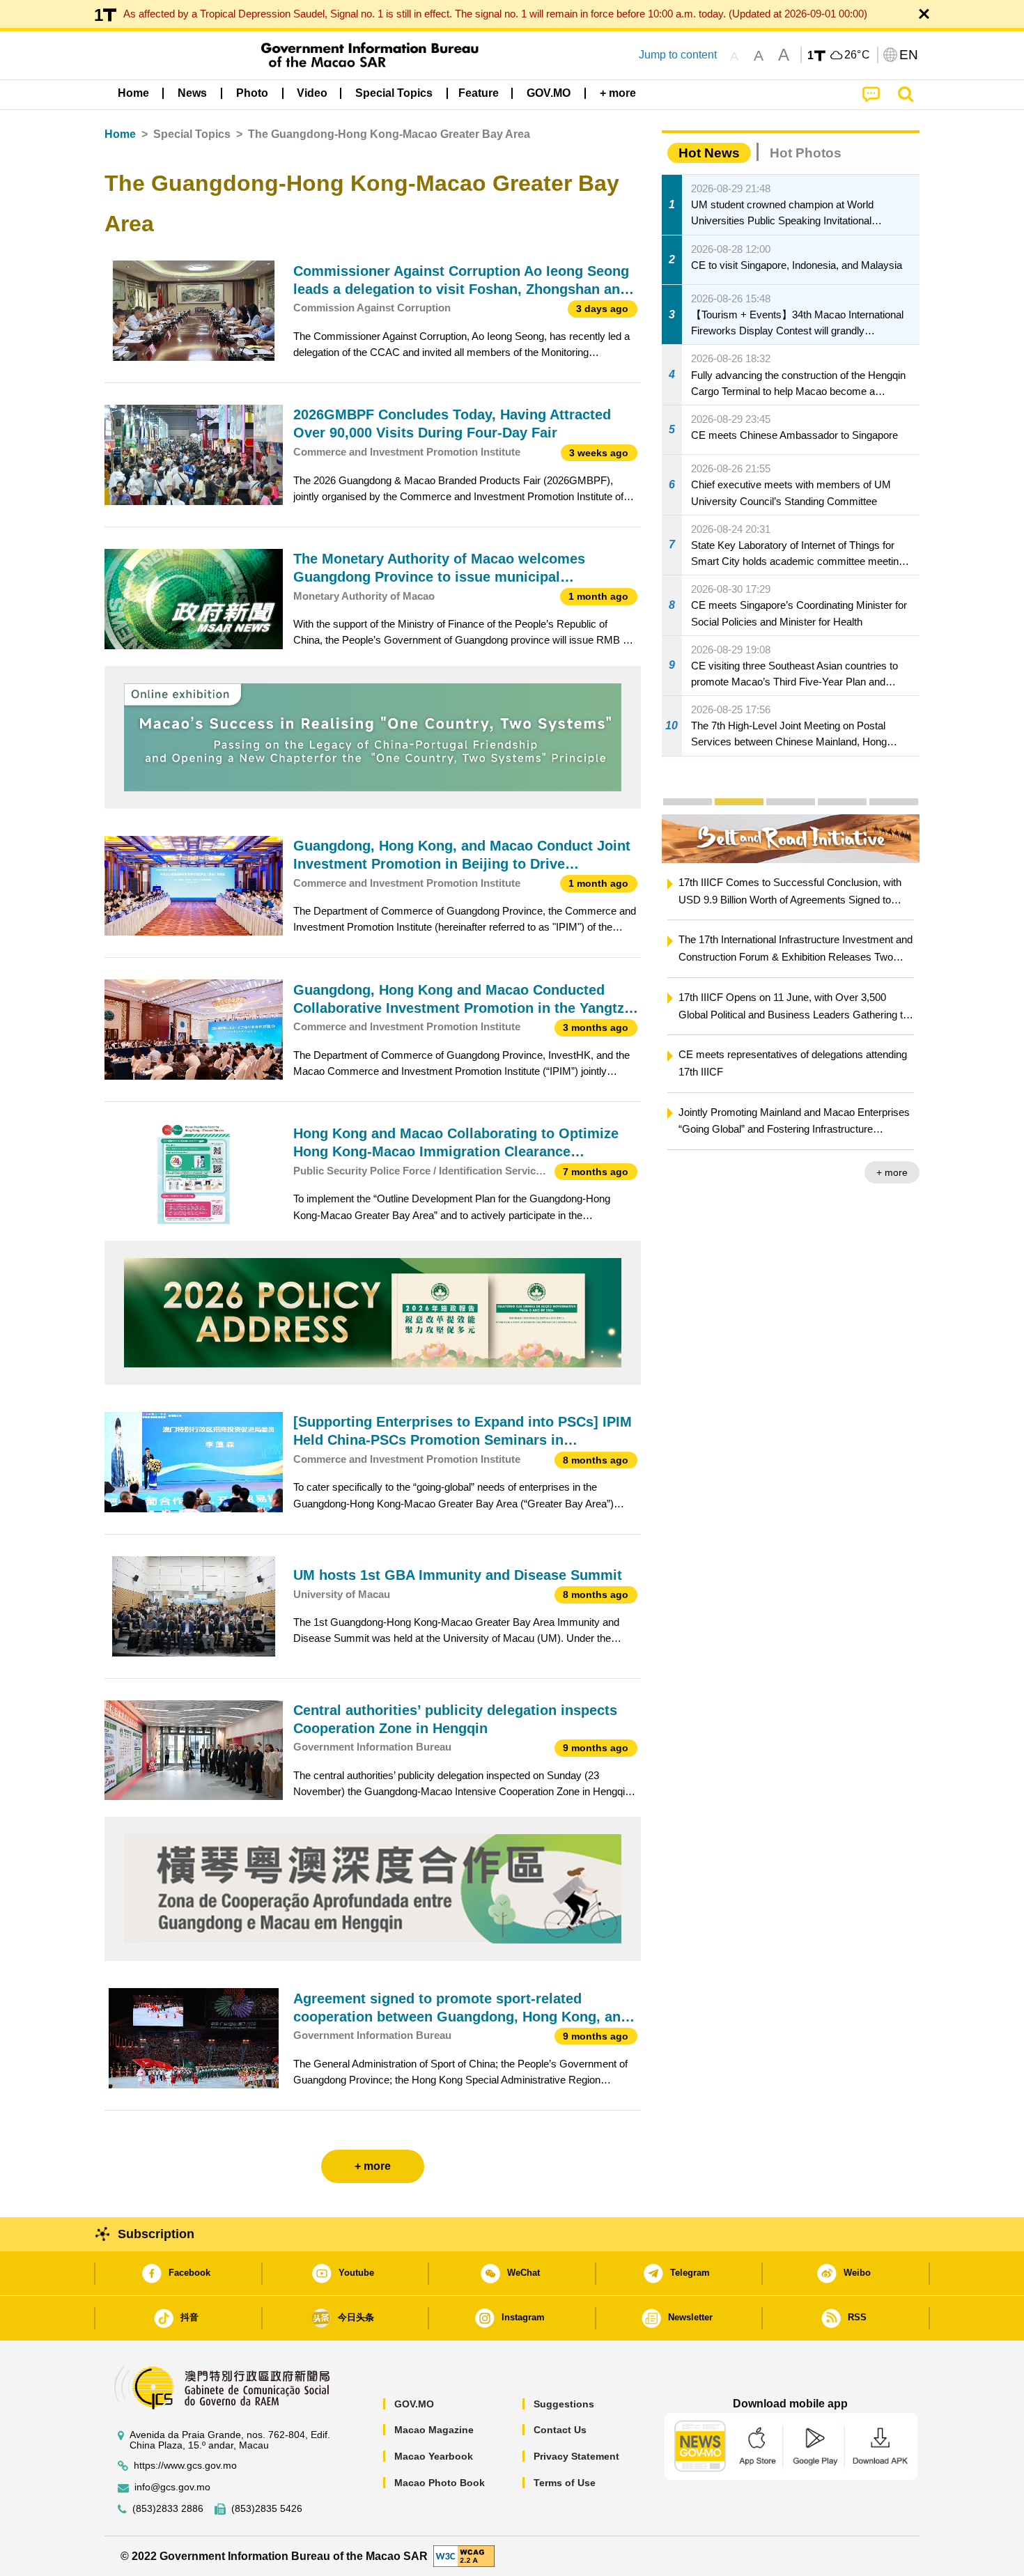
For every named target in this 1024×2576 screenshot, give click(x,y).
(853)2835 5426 (267, 2509)
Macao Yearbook (434, 2456)
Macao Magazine (434, 2430)
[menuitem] (192, 93)
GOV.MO (414, 2404)
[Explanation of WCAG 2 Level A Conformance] (464, 2555)
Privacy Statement (576, 2456)
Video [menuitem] (312, 93)
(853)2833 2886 (168, 2509)
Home (120, 134)
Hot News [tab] (709, 153)
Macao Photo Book (440, 2483)
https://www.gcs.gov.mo (185, 2466)
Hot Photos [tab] (806, 153)
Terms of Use (565, 2483)
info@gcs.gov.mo (172, 2487)
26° (858, 55)
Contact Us (560, 2430)
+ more (892, 1172)
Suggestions (564, 2404)
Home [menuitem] (133, 93)
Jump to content (678, 55)
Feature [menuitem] (479, 93)
